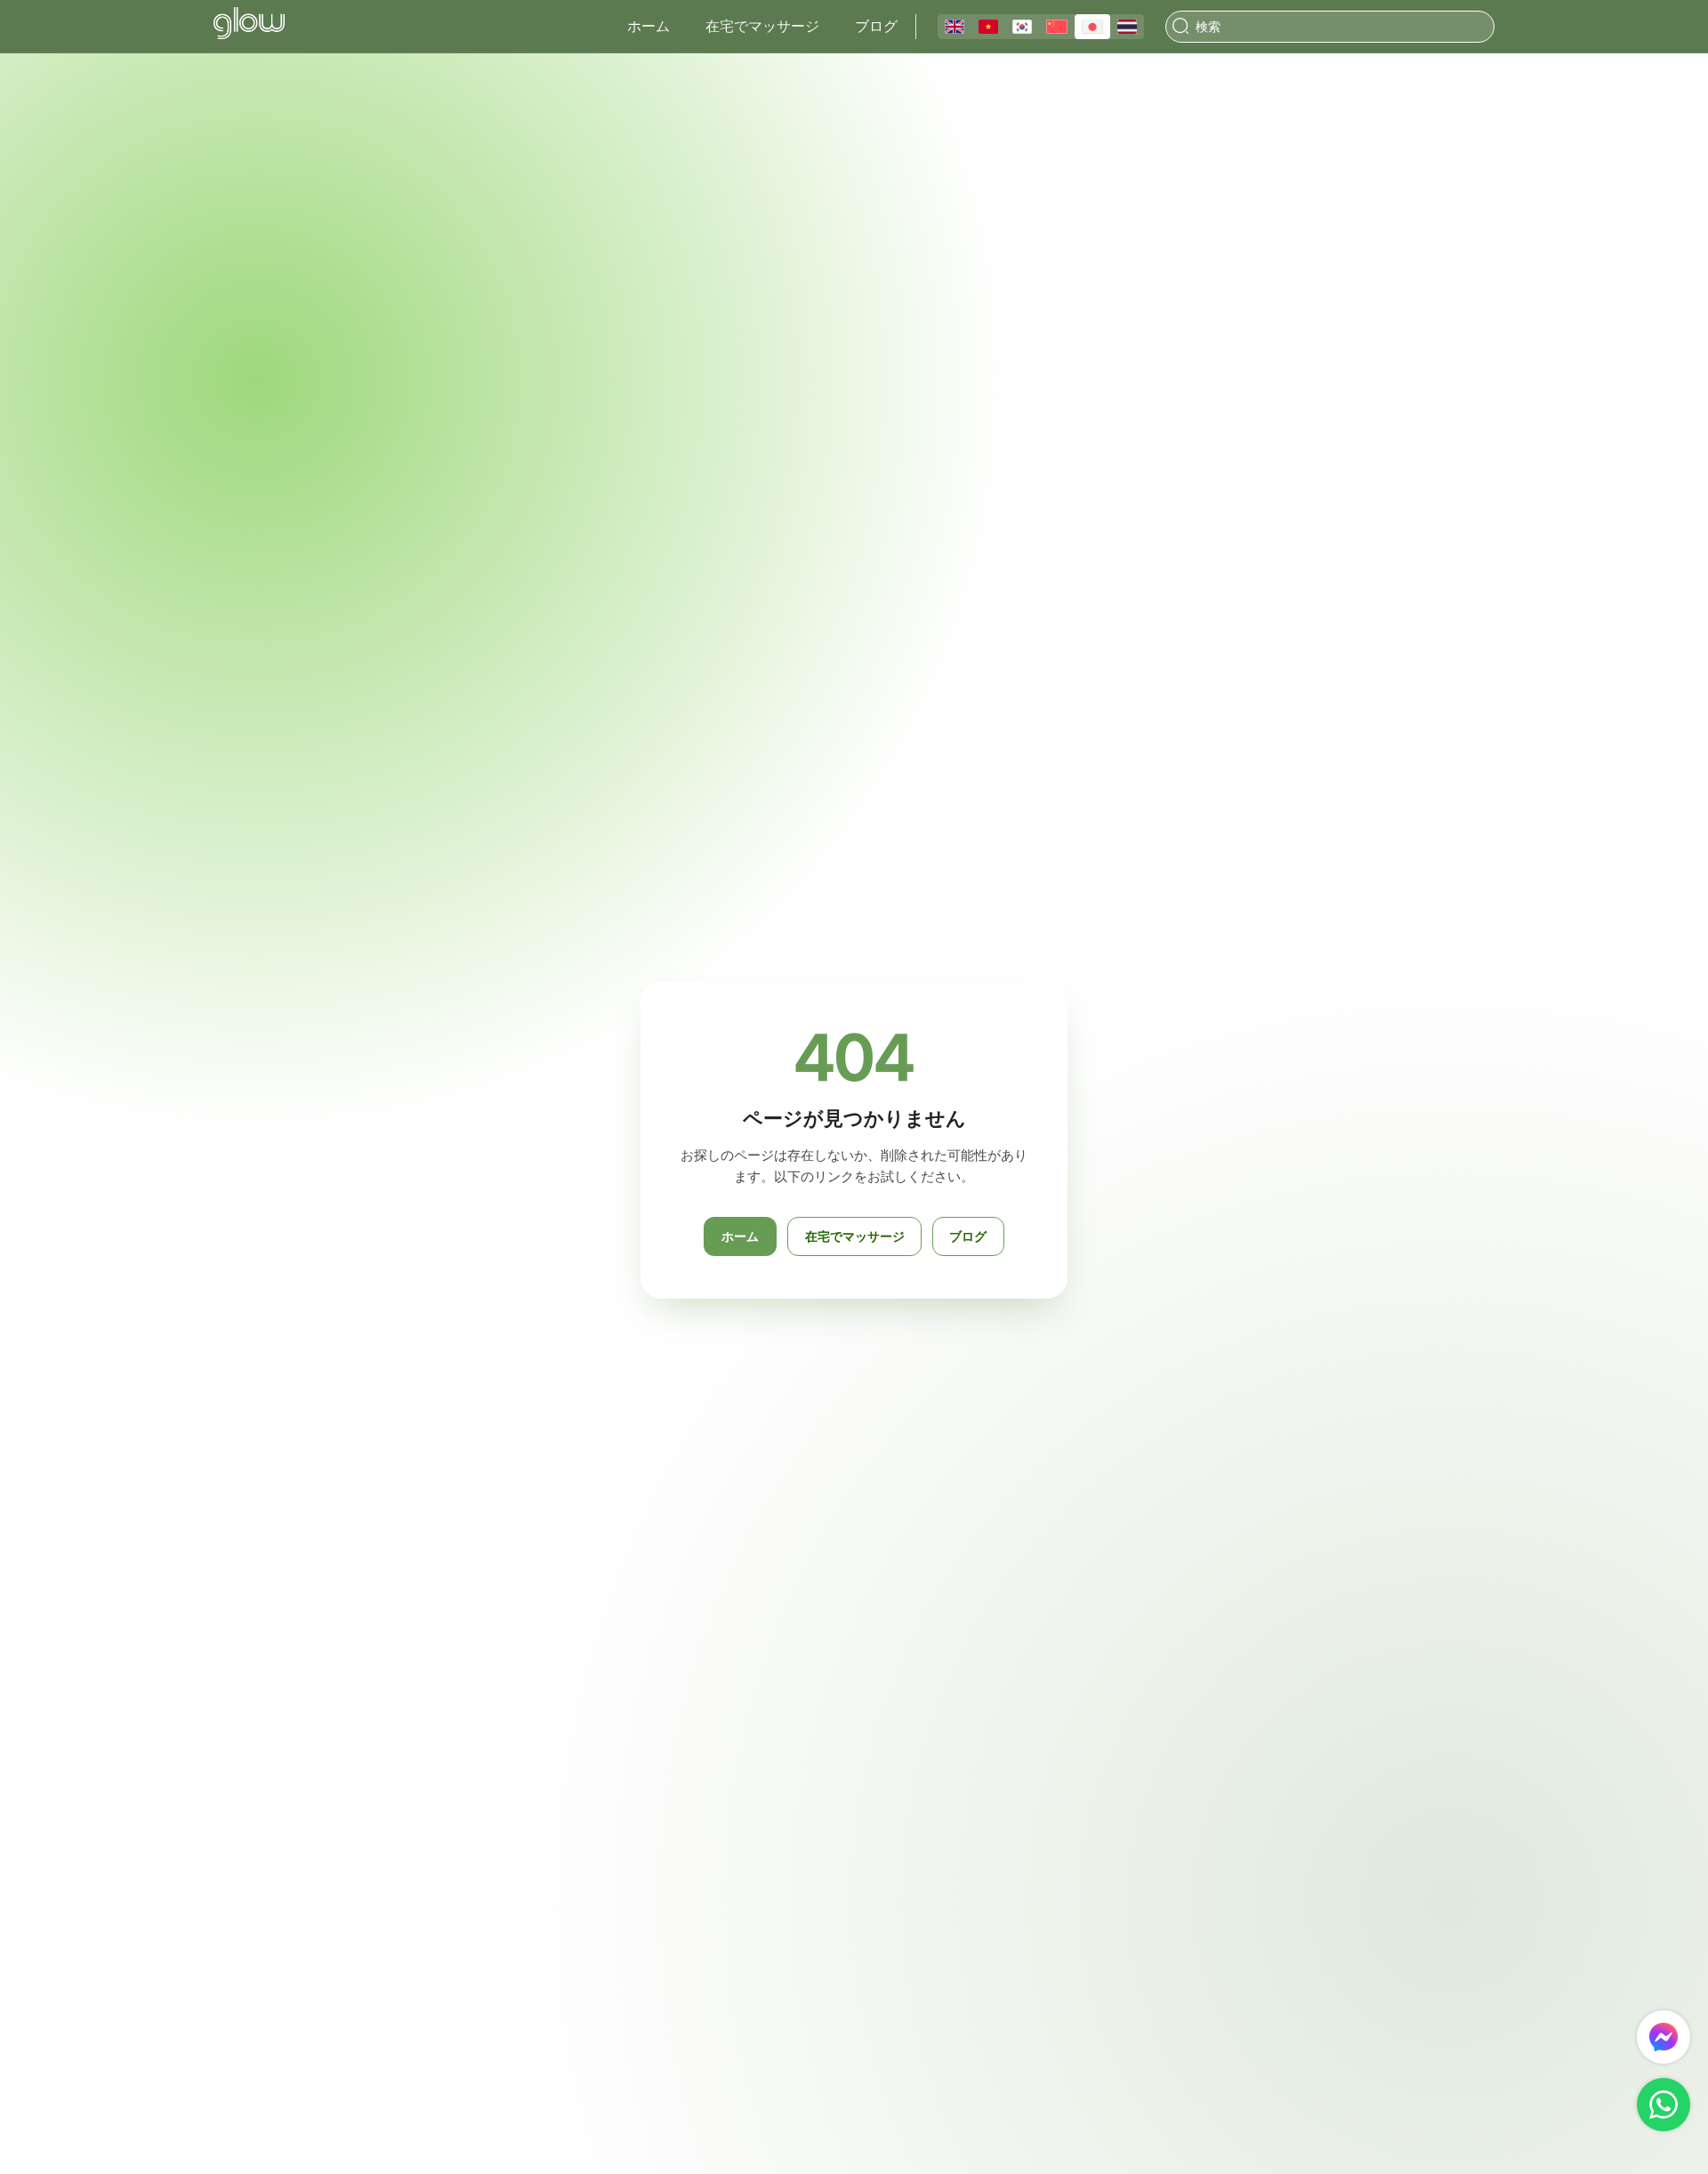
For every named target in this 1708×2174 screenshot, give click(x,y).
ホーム (649, 26)
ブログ (876, 26)
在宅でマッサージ (762, 26)
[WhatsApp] (1664, 2105)
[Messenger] (1664, 2037)
